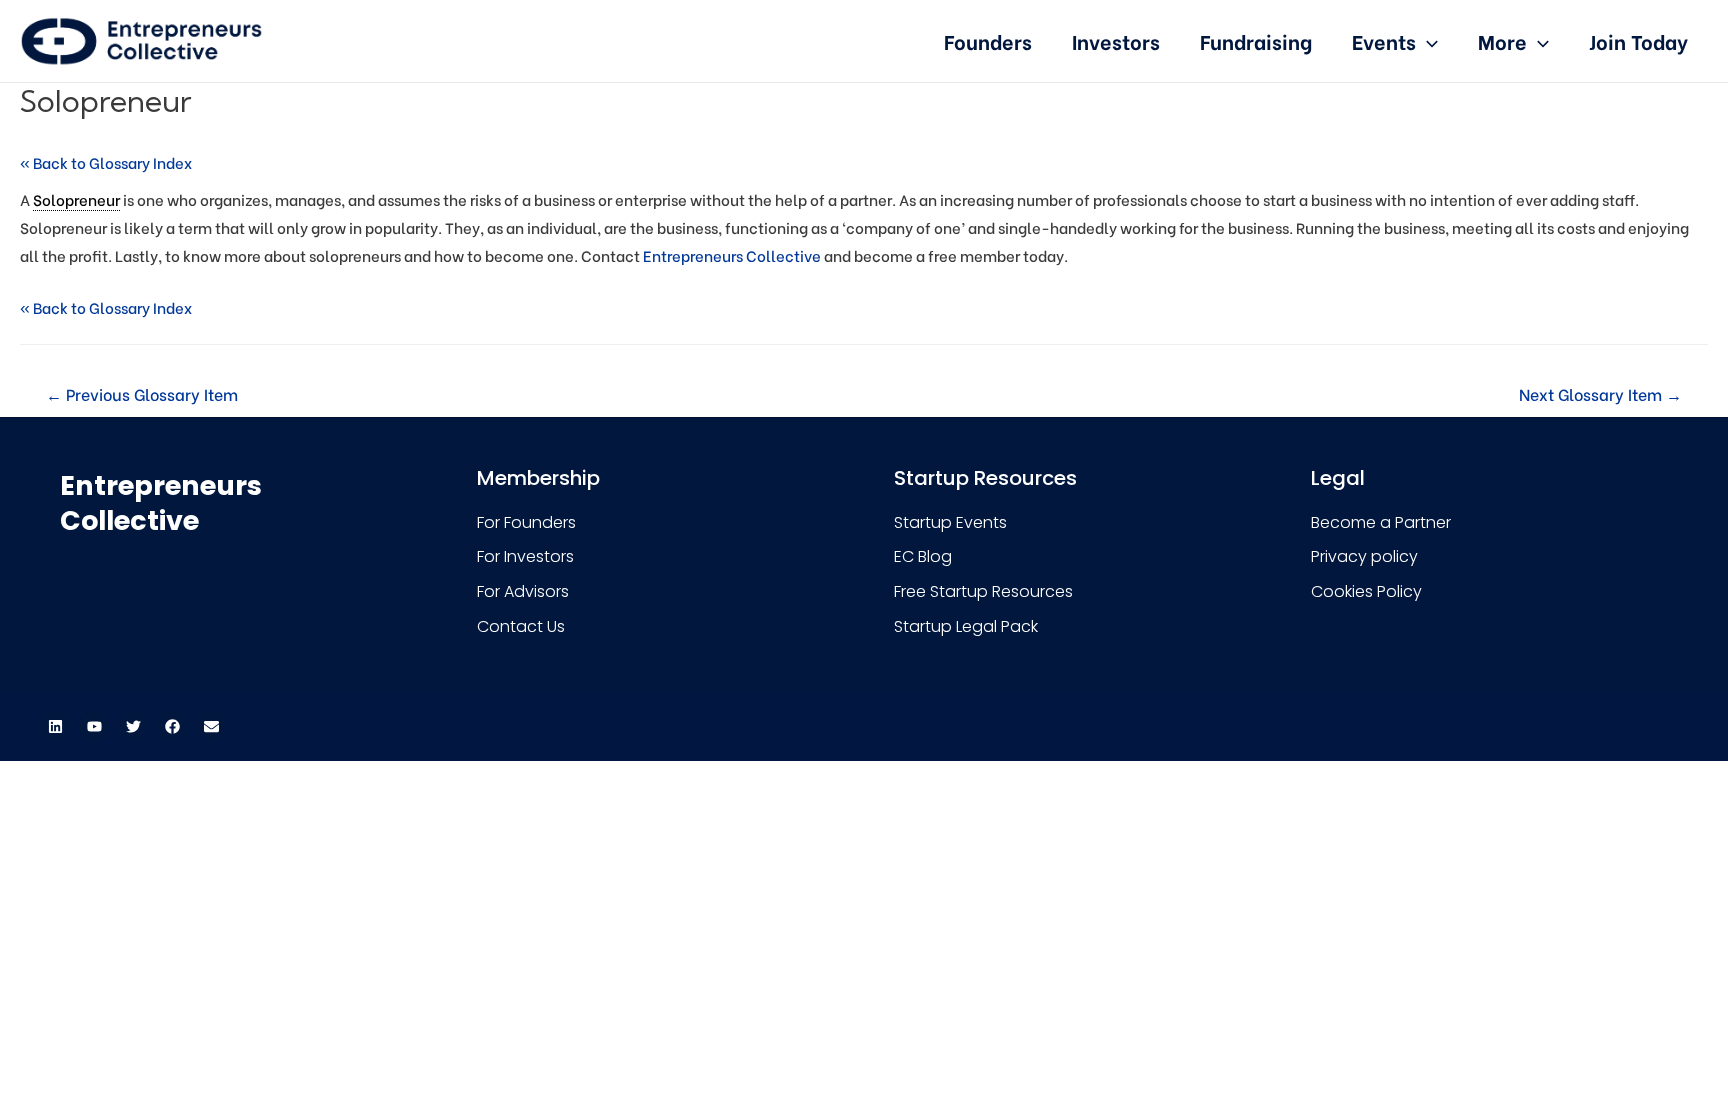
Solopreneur (76, 199)
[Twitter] (133, 726)
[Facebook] (172, 726)
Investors (1116, 40)
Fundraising (1256, 40)
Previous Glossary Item (142, 393)
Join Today (1638, 40)
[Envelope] (211, 726)
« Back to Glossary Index (106, 162)
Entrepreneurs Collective (732, 255)
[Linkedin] (55, 726)
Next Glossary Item (1600, 393)
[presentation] (1427, 40)
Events (1384, 40)
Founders (988, 40)
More (1502, 40)
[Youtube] (94, 726)
